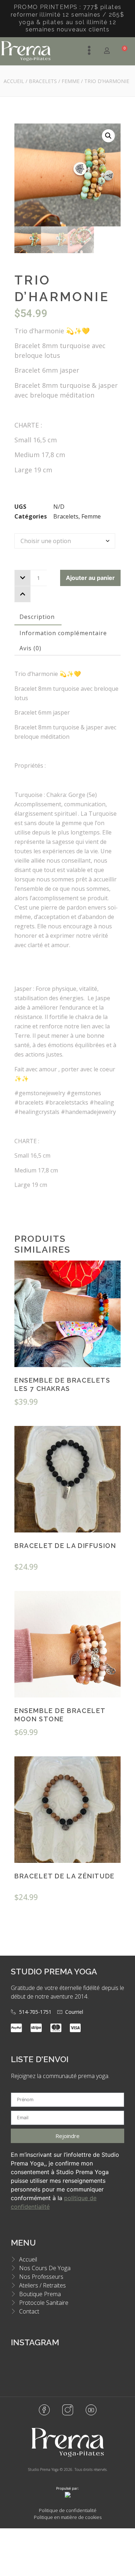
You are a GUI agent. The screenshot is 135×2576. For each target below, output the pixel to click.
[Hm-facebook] (44, 2410)
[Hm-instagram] (68, 2410)
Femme (71, 81)
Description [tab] (37, 617)
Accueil (14, 81)
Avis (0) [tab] (30, 648)
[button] (108, 136)
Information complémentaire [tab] (63, 633)
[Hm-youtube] (91, 2410)
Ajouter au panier (90, 578)
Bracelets (43, 81)
